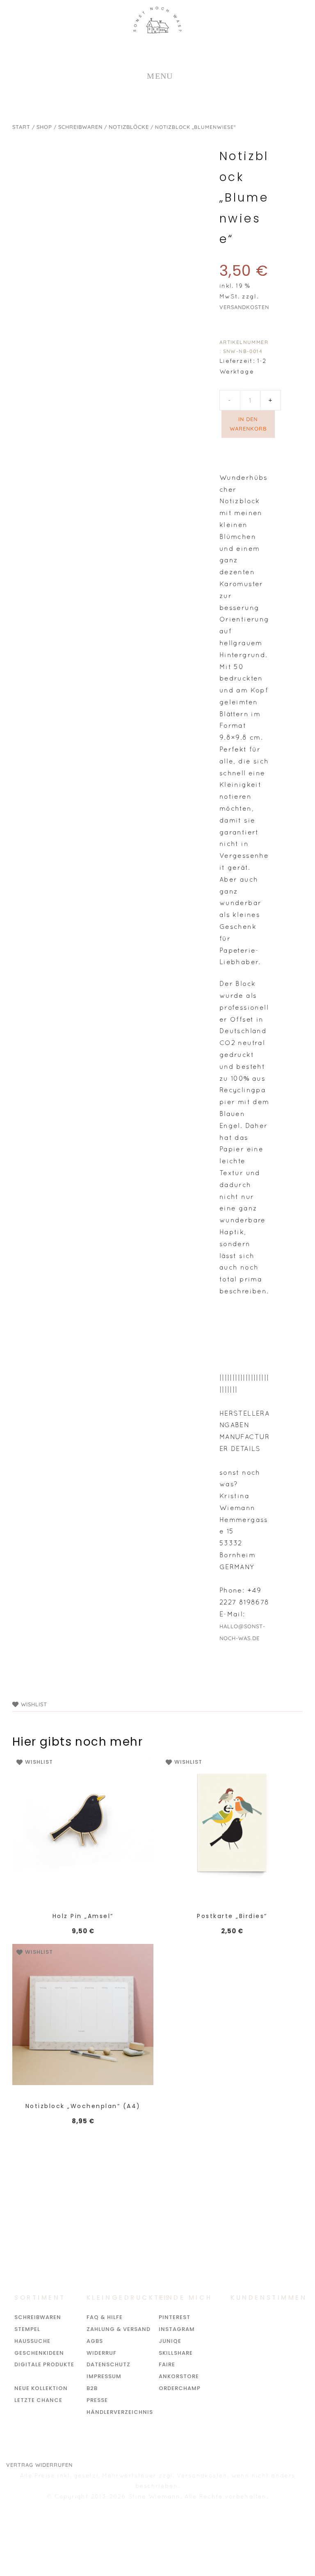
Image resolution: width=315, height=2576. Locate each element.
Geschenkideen (39, 2353)
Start (21, 127)
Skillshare (176, 2353)
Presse (97, 2400)
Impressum (104, 2376)
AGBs (95, 2341)
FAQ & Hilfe (105, 2317)
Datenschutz (108, 2364)
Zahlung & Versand (119, 2329)
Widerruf (102, 2353)
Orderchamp (180, 2388)
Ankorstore (179, 2376)
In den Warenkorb (248, 424)
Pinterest (175, 2317)
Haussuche (32, 2341)
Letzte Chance (38, 2400)
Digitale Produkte (44, 2364)
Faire (167, 2364)
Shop (44, 127)
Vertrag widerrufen (39, 2465)
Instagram (177, 2329)
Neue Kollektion (41, 2388)
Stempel (27, 2329)
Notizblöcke (129, 127)
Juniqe (170, 2341)
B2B (92, 2388)
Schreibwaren (80, 127)
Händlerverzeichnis (120, 2412)
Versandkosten (244, 307)
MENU (160, 76)
